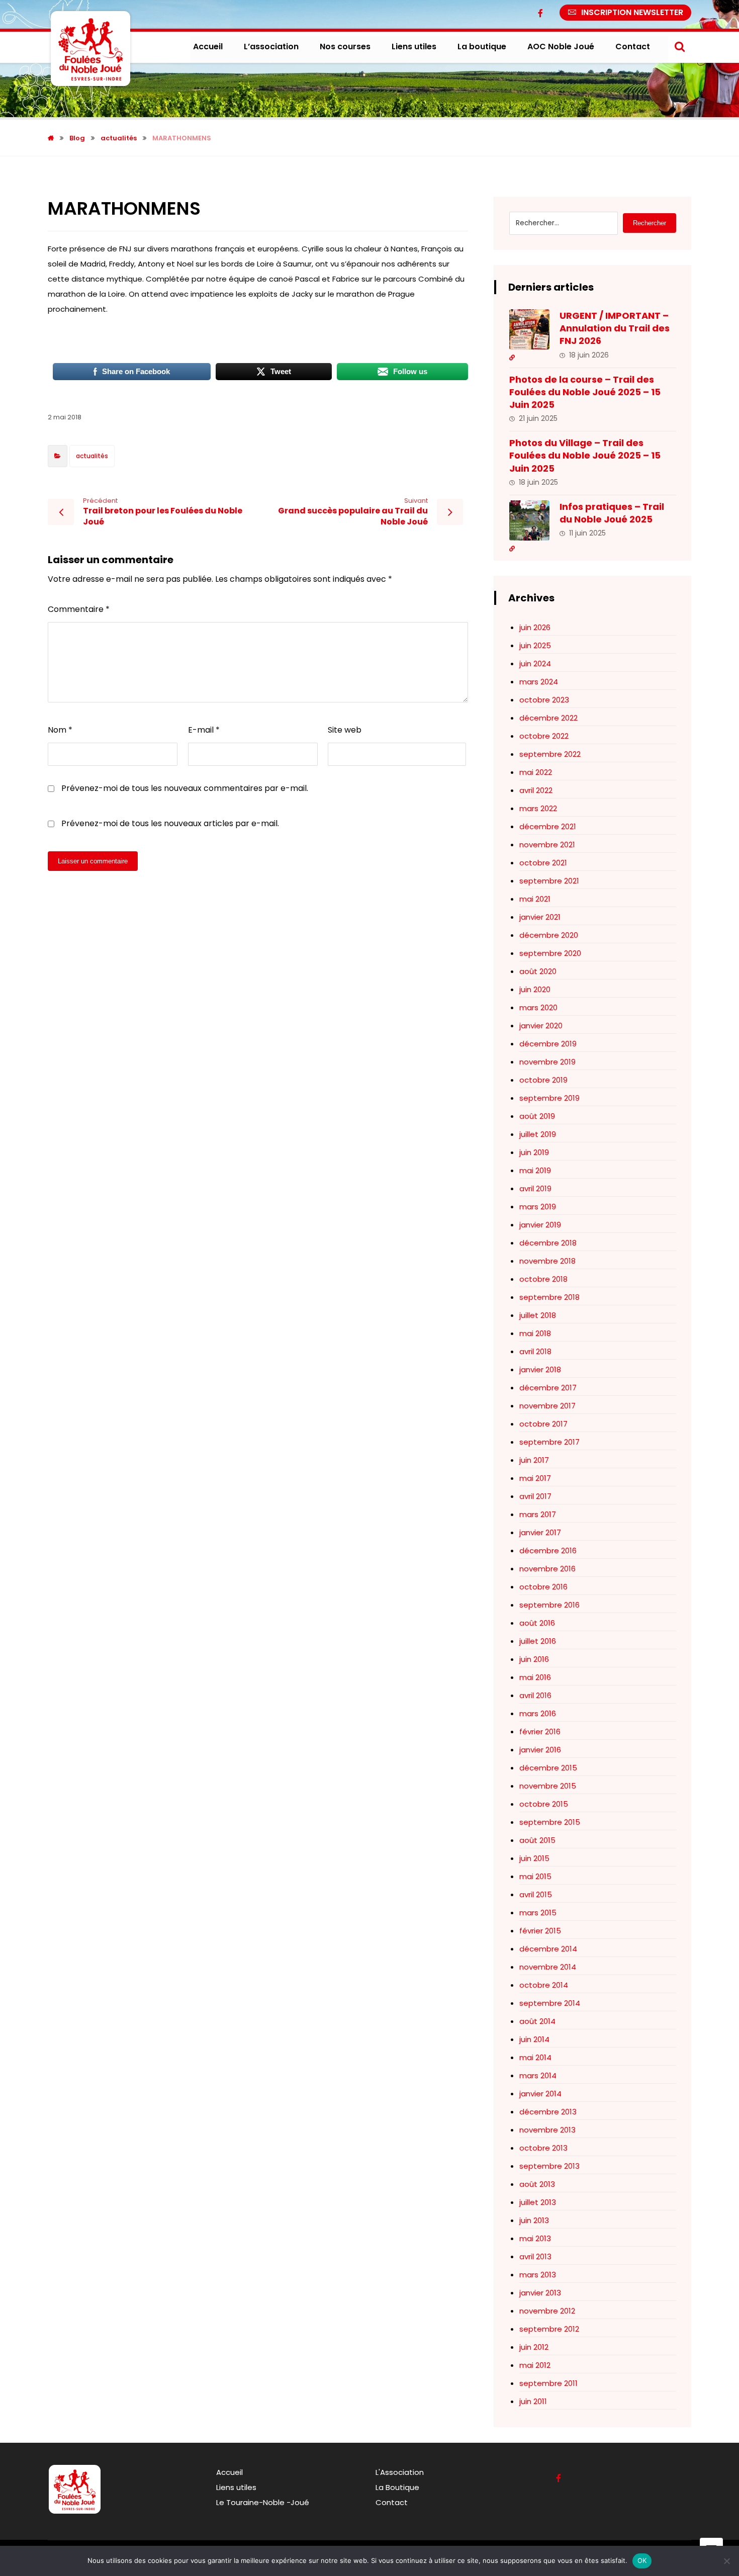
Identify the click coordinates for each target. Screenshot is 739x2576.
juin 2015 (534, 1858)
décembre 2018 (548, 1243)
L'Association (400, 2472)
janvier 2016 (540, 1750)
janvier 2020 (541, 1026)
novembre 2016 (547, 1569)
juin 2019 (534, 1152)
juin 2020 (535, 989)
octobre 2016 (543, 1587)
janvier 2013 (540, 2293)
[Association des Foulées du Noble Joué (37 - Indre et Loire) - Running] (90, 49)
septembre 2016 (549, 1605)
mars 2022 (538, 808)
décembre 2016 (548, 1550)
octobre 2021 (543, 863)
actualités (92, 456)
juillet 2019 (538, 1134)
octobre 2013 (543, 2148)
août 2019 (537, 1116)
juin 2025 (535, 645)
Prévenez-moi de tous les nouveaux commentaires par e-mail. (185, 788)
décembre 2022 (548, 718)
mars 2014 (538, 2075)
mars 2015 (538, 1913)
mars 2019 (538, 1207)
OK (642, 2560)
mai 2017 (535, 1478)
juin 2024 (535, 663)
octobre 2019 (543, 1080)
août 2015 (537, 1840)
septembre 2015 (550, 1822)
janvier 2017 (540, 1532)
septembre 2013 (549, 2166)
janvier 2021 (540, 917)
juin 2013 (534, 2220)
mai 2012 (535, 2365)
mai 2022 (536, 772)
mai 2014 (535, 2057)
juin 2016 (534, 1659)
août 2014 (537, 2021)
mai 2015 (535, 1876)
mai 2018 (535, 1333)
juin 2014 (534, 2039)
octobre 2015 (544, 1804)
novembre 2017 (547, 1406)
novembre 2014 (548, 1967)
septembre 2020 (550, 953)
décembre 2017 (548, 1388)
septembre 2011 (548, 2383)
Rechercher (650, 223)
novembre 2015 (548, 1786)
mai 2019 (535, 1170)
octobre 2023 (544, 700)
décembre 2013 (548, 2112)
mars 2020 (538, 1007)
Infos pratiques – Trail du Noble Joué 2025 (612, 513)
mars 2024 (539, 682)
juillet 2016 (538, 1641)
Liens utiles (236, 2487)
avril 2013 (535, 2256)
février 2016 (540, 1731)
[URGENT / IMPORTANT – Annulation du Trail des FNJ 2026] (529, 329)
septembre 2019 (549, 1098)
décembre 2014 (548, 1949)
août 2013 (537, 2184)
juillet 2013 (538, 2202)
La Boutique (397, 2487)
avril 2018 (535, 1351)
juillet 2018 (538, 1315)
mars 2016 (538, 1713)
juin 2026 (535, 627)
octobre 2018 (543, 1279)
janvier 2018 (540, 1369)
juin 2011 (533, 2401)
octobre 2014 (544, 1985)
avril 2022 (536, 790)
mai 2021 (535, 899)
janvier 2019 (540, 1225)
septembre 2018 (549, 1297)
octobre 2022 (544, 736)
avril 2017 (535, 1496)
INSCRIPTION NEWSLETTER (632, 12)
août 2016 (537, 1623)
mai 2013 (535, 2238)
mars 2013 (538, 2275)
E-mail (204, 730)
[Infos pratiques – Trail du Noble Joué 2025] (529, 520)
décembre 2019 (548, 1044)
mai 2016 (535, 1677)
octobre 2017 (543, 1424)
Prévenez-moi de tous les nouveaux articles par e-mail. (170, 823)
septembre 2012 (549, 2329)
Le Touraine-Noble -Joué (263, 2502)
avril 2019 (535, 1188)
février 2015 (540, 1931)
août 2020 (538, 971)
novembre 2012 (547, 2311)
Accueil (229, 2472)
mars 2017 (538, 1514)
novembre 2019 (547, 1062)
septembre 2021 (549, 881)
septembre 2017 (549, 1442)
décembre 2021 (548, 826)
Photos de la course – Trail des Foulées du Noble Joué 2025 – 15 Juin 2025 (585, 392)
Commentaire (79, 609)
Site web (345, 730)
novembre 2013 (547, 2130)
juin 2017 (534, 1460)
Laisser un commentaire (93, 861)
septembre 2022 (550, 754)
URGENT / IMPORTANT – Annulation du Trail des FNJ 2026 (615, 328)
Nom (60, 730)
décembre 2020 (549, 935)
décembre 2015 (548, 1768)
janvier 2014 (540, 2094)
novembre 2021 (547, 845)
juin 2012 (534, 2347)
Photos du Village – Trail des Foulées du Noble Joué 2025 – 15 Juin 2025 (585, 455)
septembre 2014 (550, 2003)
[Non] (726, 2561)
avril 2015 (536, 1894)
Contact (392, 2502)
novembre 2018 (547, 1261)
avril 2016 (535, 1695)
